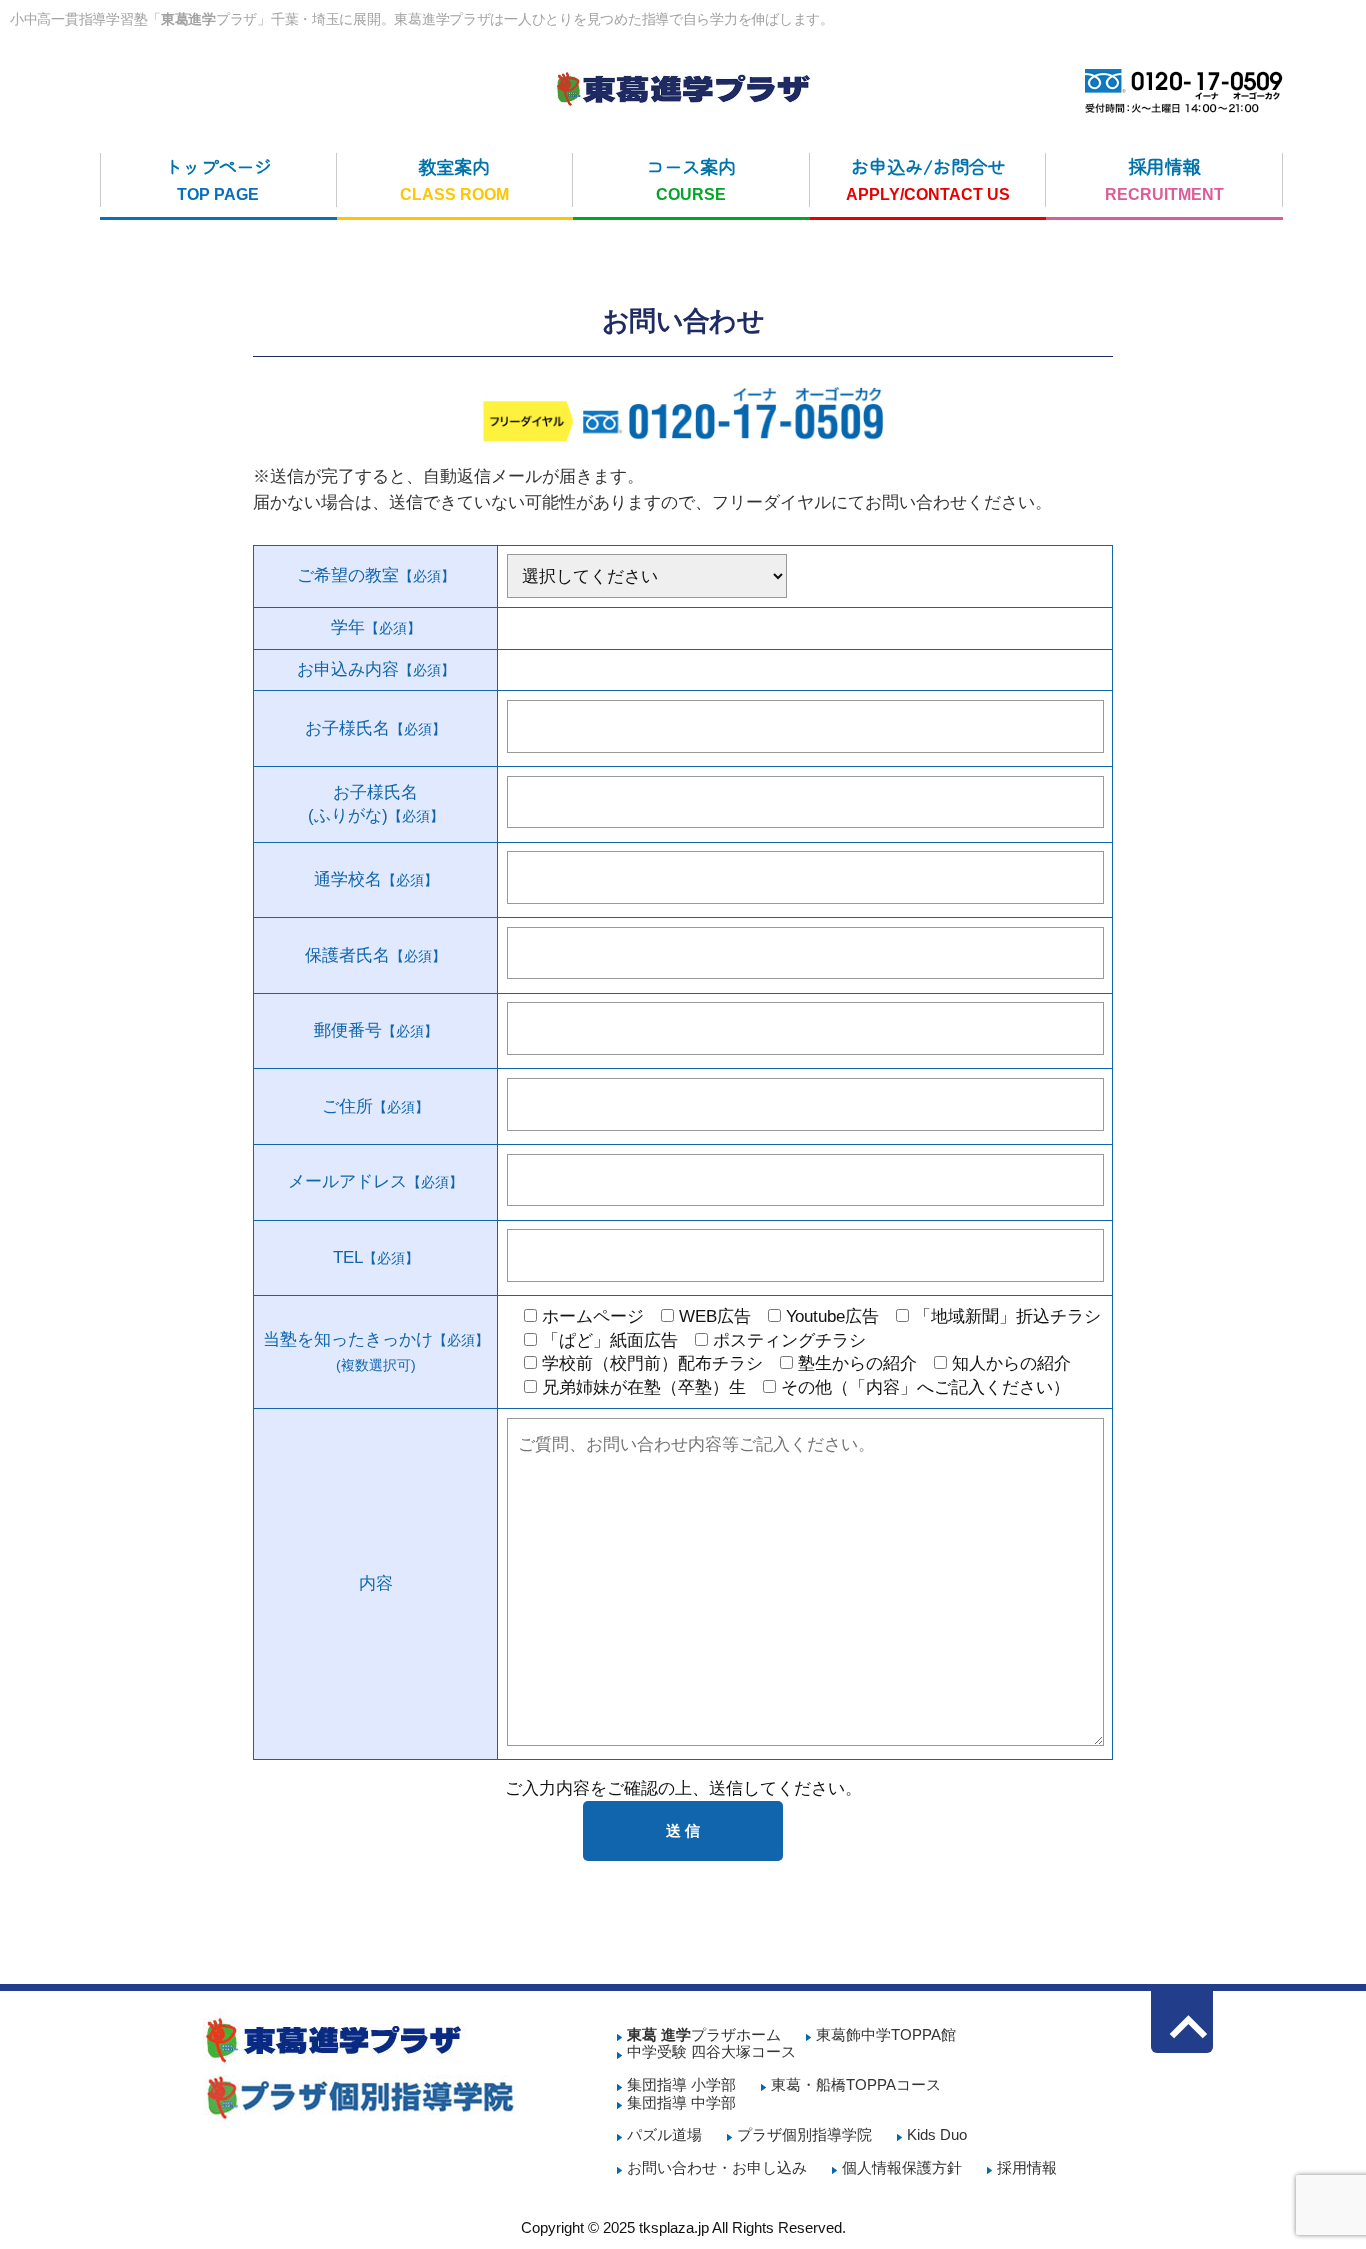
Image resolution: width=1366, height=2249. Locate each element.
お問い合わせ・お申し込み (717, 2168)
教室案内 (454, 178)
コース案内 (691, 178)
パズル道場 (664, 2135)
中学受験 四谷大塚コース (711, 2052)
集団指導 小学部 (681, 2085)
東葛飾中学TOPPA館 (886, 2035)
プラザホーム (704, 2035)
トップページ (218, 178)
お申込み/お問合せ (928, 178)
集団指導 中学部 (681, 2103)
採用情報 (1164, 178)
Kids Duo (937, 2135)
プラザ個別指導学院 (804, 2135)
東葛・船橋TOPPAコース (856, 2085)
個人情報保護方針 (902, 2168)
